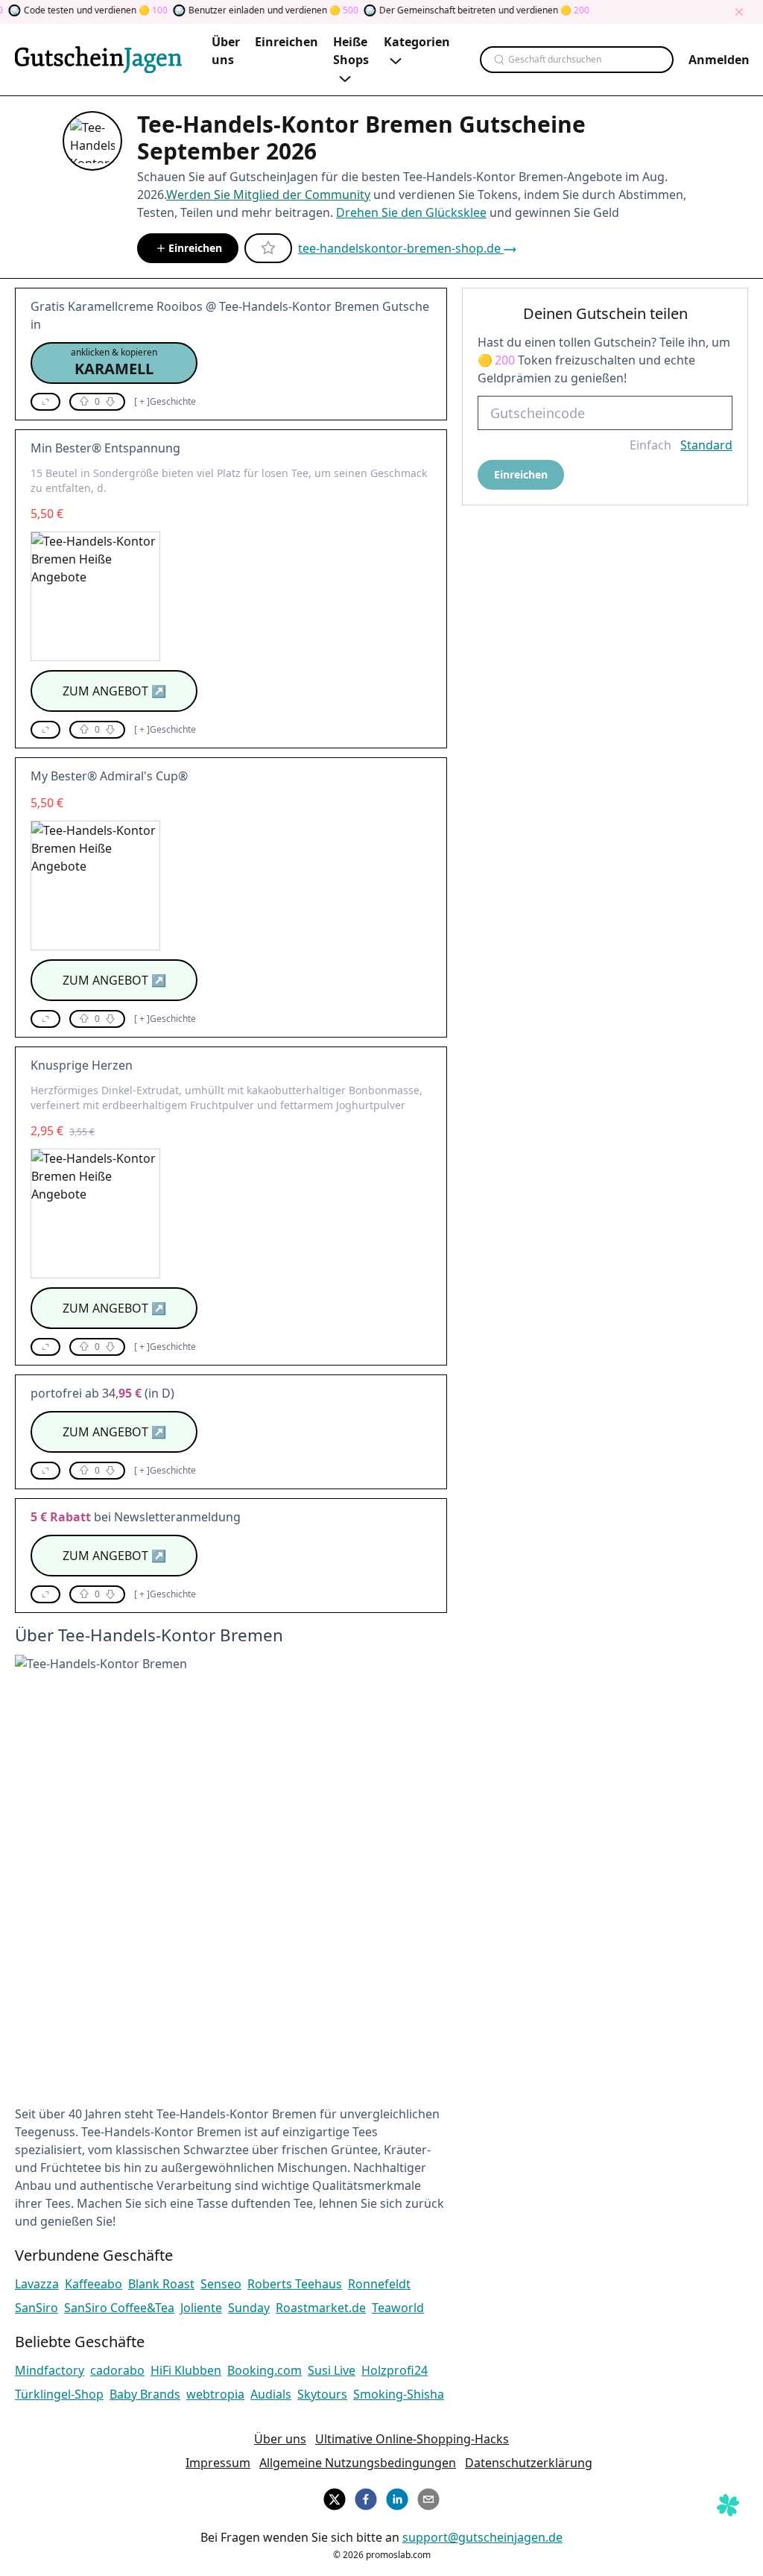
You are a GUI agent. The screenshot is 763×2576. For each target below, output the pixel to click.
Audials (271, 2394)
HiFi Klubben (186, 2370)
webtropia (215, 2394)
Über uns (280, 2439)
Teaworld (398, 2308)
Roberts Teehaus (295, 2284)
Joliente (201, 2308)
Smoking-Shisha (399, 2394)
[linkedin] (397, 2497)
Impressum (218, 2463)
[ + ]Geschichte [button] (165, 402)
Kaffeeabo (94, 2284)
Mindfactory (50, 2370)
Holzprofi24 (395, 2370)
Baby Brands (145, 2394)
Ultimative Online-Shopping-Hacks (412, 2439)
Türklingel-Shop (59, 2394)
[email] (428, 2497)
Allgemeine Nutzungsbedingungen (358, 2463)
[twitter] (335, 2497)
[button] (114, 363)
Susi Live (332, 2370)
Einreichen (195, 248)
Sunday (249, 2308)
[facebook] (366, 2497)
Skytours (322, 2394)
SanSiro (37, 2308)
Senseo (221, 2284)
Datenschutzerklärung (529, 2463)
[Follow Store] (268, 248)
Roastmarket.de (321, 2308)
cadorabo (117, 2370)
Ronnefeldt (379, 2284)
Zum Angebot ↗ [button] (114, 691)
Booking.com (265, 2370)
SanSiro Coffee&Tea (119, 2308)
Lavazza (37, 2284)
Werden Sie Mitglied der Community (268, 195)
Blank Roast (161, 2284)
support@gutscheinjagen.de (482, 2537)
